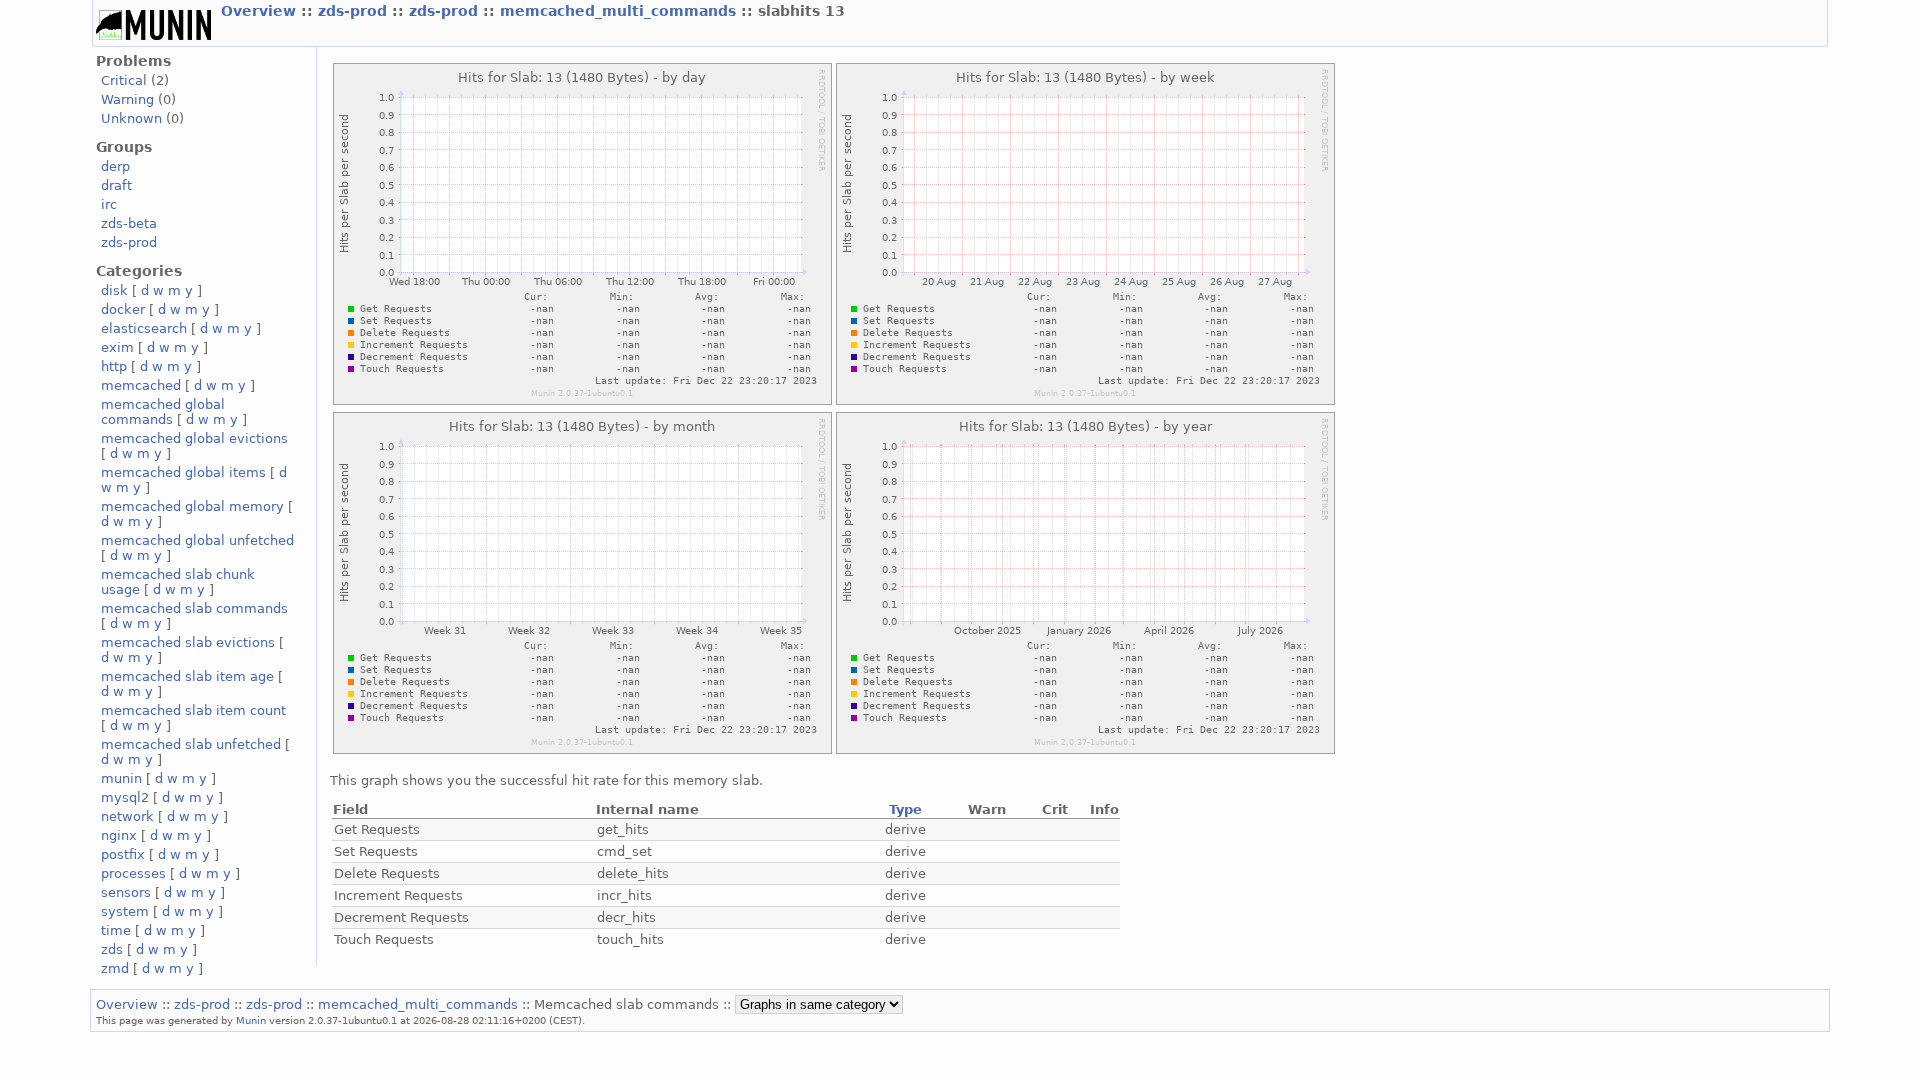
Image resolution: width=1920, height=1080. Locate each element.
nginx (119, 835)
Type (905, 809)
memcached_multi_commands (620, 11)
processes (133, 873)
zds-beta (129, 223)
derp (115, 166)
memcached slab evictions (188, 642)
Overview (261, 11)
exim (117, 347)
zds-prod (355, 11)
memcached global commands (163, 412)
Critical (124, 80)
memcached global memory (192, 506)
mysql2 (125, 797)
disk (114, 290)
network (127, 816)
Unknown (131, 118)
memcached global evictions (194, 438)
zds (112, 949)
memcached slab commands (194, 608)
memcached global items (183, 472)
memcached (141, 385)
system (125, 911)
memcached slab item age (187, 676)
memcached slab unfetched (191, 744)
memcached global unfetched (197, 540)
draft (116, 185)
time (116, 930)
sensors (126, 892)
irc (109, 204)
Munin (251, 1020)
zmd (115, 968)
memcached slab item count (193, 710)
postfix (123, 854)
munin (121, 778)
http (114, 366)
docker (123, 309)
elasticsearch (144, 328)
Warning (127, 99)
